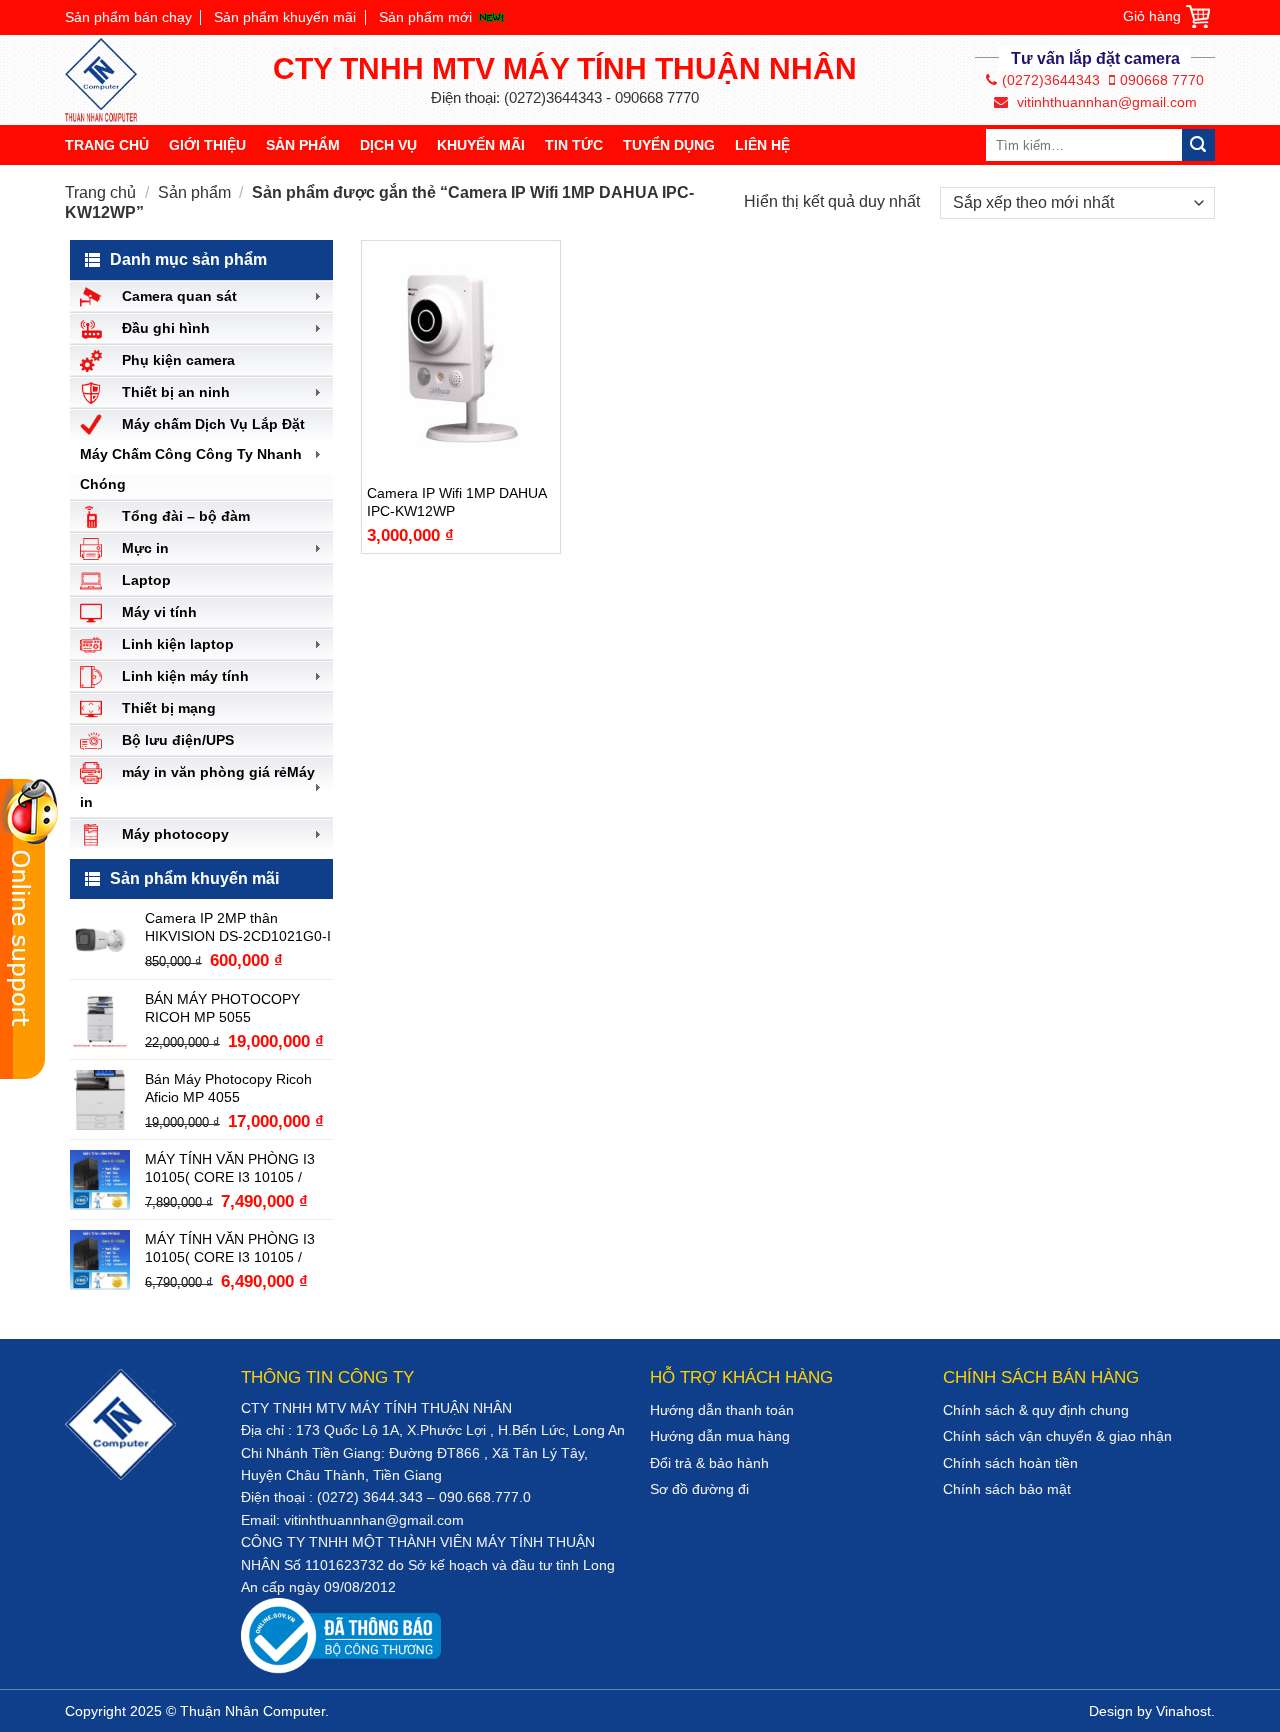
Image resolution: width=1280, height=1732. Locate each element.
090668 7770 (1162, 80)
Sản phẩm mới (425, 17)
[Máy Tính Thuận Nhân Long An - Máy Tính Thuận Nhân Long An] (110, 80)
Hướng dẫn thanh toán (722, 1410)
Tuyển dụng (669, 145)
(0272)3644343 (1051, 80)
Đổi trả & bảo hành (709, 1463)
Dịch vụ (388, 145)
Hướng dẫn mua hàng (720, 1436)
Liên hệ (762, 145)
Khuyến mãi (481, 145)
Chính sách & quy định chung (1036, 1410)
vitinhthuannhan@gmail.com (1105, 102)
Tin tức (574, 145)
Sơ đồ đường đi (699, 1489)
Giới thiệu (207, 145)
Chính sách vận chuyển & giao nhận (1057, 1436)
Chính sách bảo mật (1007, 1489)
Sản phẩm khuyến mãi (285, 17)
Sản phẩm (303, 145)
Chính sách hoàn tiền (1010, 1463)
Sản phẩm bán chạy (128, 17)
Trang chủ (107, 145)
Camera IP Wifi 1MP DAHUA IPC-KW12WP (456, 502)
